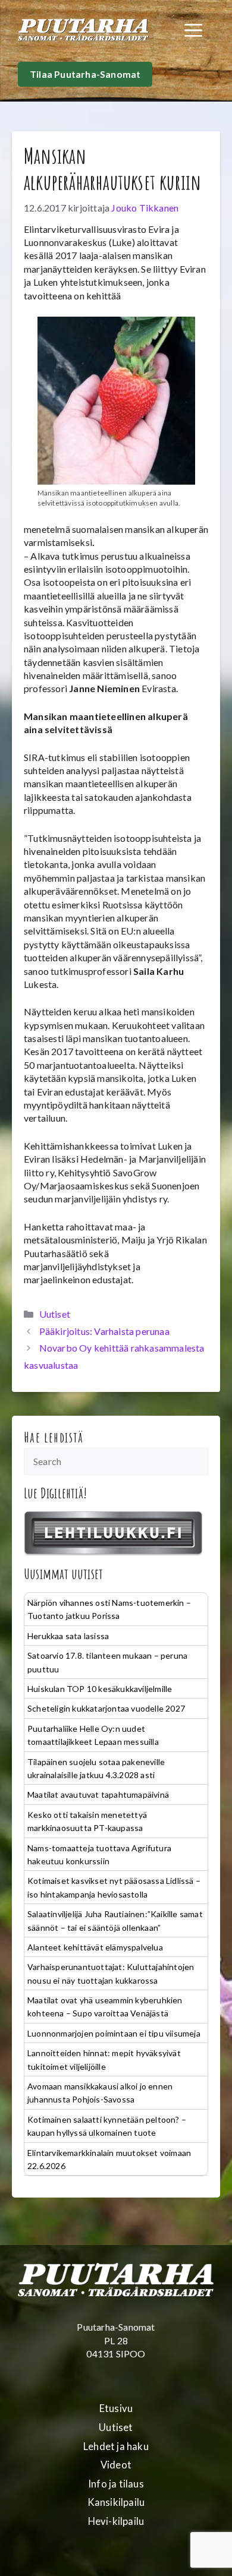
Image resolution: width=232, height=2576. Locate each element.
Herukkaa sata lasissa (68, 1636)
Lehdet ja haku (116, 2446)
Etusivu (116, 2408)
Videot (116, 2465)
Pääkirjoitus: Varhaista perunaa (104, 1331)
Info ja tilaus (116, 2484)
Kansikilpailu (116, 2502)
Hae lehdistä (54, 1437)
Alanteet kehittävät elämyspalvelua (95, 1947)
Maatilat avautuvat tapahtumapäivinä (98, 1794)
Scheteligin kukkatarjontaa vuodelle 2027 (106, 1708)
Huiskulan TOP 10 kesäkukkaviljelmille (100, 1689)
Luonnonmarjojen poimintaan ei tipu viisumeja (114, 2033)
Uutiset (55, 1314)
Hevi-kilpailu (116, 2521)
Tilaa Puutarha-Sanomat (85, 74)
